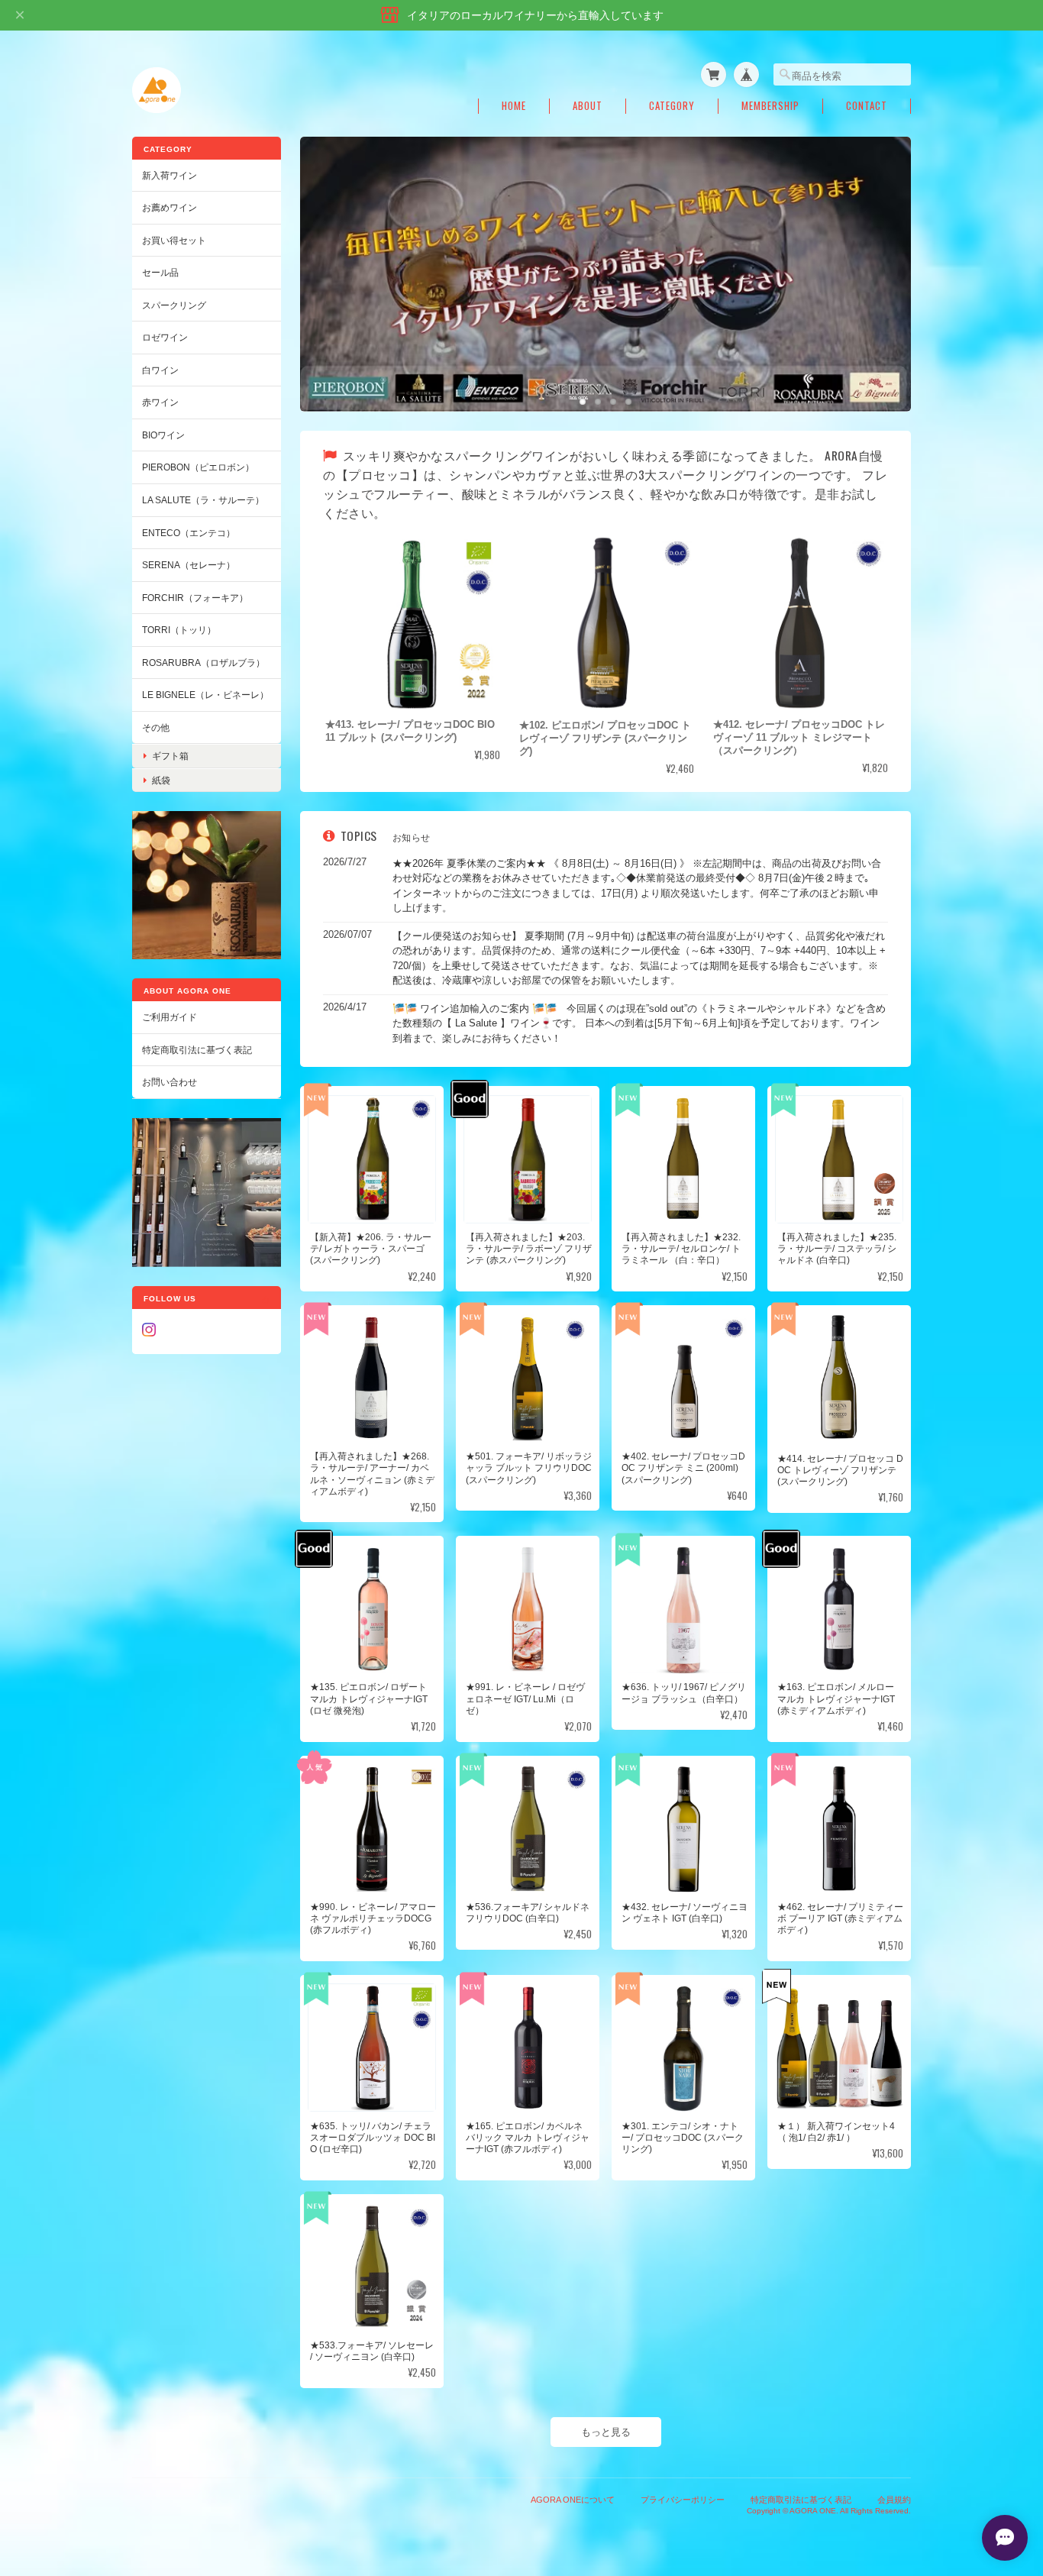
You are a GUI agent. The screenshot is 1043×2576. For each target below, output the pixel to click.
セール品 (160, 272)
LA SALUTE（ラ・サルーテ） (203, 500)
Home (514, 106)
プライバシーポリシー (683, 2499)
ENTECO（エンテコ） (189, 533)
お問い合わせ (170, 1082)
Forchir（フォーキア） (195, 598)
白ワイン (160, 370)
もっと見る (606, 2431)
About (588, 106)
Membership (770, 106)
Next (884, 258)
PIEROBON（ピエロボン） (198, 467)
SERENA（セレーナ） (189, 565)
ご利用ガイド (170, 1017)
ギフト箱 (170, 756)
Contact (867, 106)
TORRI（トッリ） (179, 630)
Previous (327, 258)
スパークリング (174, 305)
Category (672, 106)
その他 (156, 727)
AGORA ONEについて (573, 2499)
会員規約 (894, 2499)
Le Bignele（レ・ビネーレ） (205, 695)
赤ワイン (160, 402)
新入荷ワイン (170, 175)
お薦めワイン (170, 207)
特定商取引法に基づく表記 (197, 1050)
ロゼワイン (165, 337)
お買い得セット (174, 240)
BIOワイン (163, 435)
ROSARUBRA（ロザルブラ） (203, 663)
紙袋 (161, 780)
